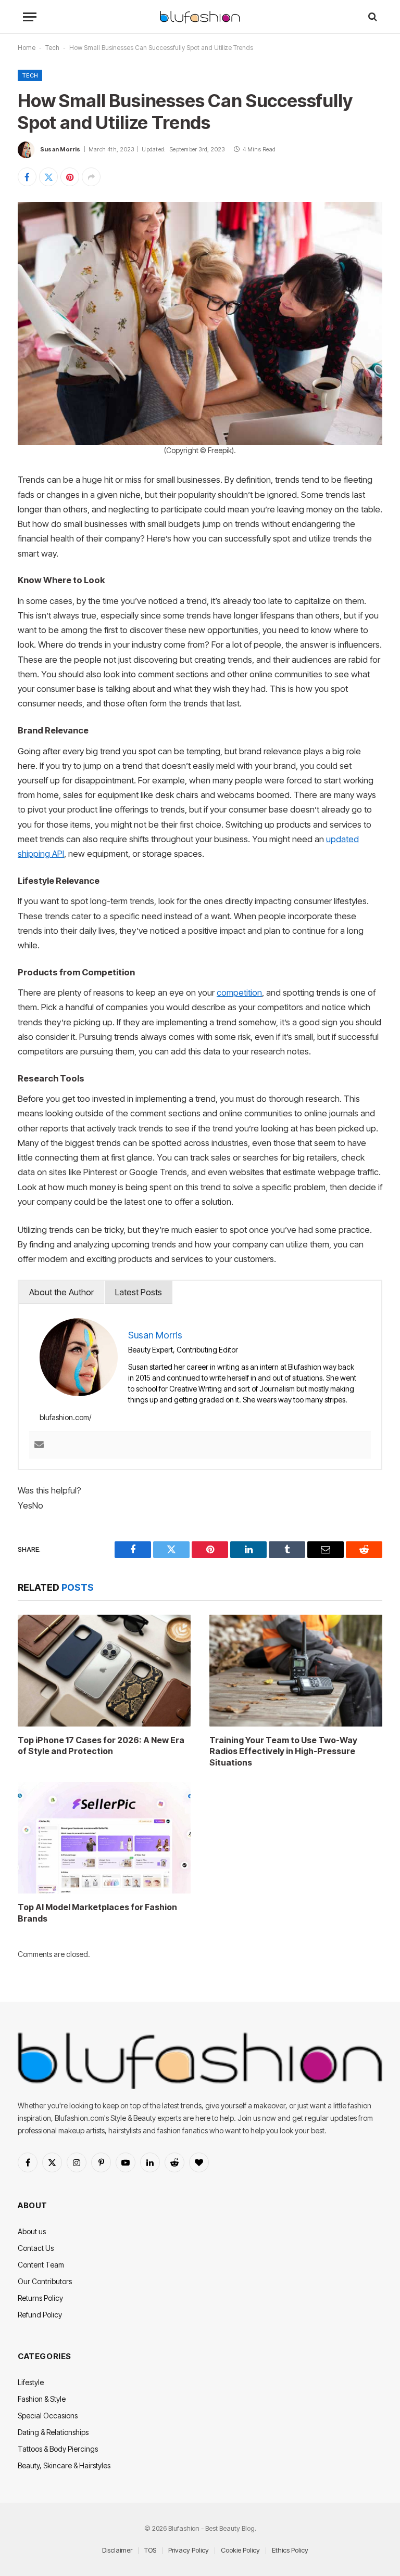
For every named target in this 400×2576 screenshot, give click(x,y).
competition (239, 993)
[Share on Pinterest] (70, 177)
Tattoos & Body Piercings (58, 2449)
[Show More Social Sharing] (91, 177)
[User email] (39, 1445)
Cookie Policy (240, 2550)
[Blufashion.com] (200, 17)
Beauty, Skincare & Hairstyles (64, 2465)
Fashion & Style (42, 2399)
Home (27, 48)
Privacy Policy (189, 2550)
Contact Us (36, 2248)
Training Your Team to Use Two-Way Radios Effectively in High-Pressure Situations (283, 1751)
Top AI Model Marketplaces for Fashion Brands (97, 1913)
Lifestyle (31, 2382)
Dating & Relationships (53, 2432)
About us (32, 2231)
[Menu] (30, 17)
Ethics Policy (290, 2550)
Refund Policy (40, 2315)
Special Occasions (48, 2416)
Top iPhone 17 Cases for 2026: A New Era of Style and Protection (101, 1746)
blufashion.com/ (65, 1417)
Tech (52, 48)
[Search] (372, 17)
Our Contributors (45, 2281)
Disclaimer (117, 2550)
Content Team (41, 2265)
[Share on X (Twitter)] (48, 177)
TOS (150, 2550)
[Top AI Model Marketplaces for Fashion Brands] (104, 1838)
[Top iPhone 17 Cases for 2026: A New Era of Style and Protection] (104, 1670)
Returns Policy (40, 2298)
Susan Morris (60, 149)
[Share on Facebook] (27, 177)
